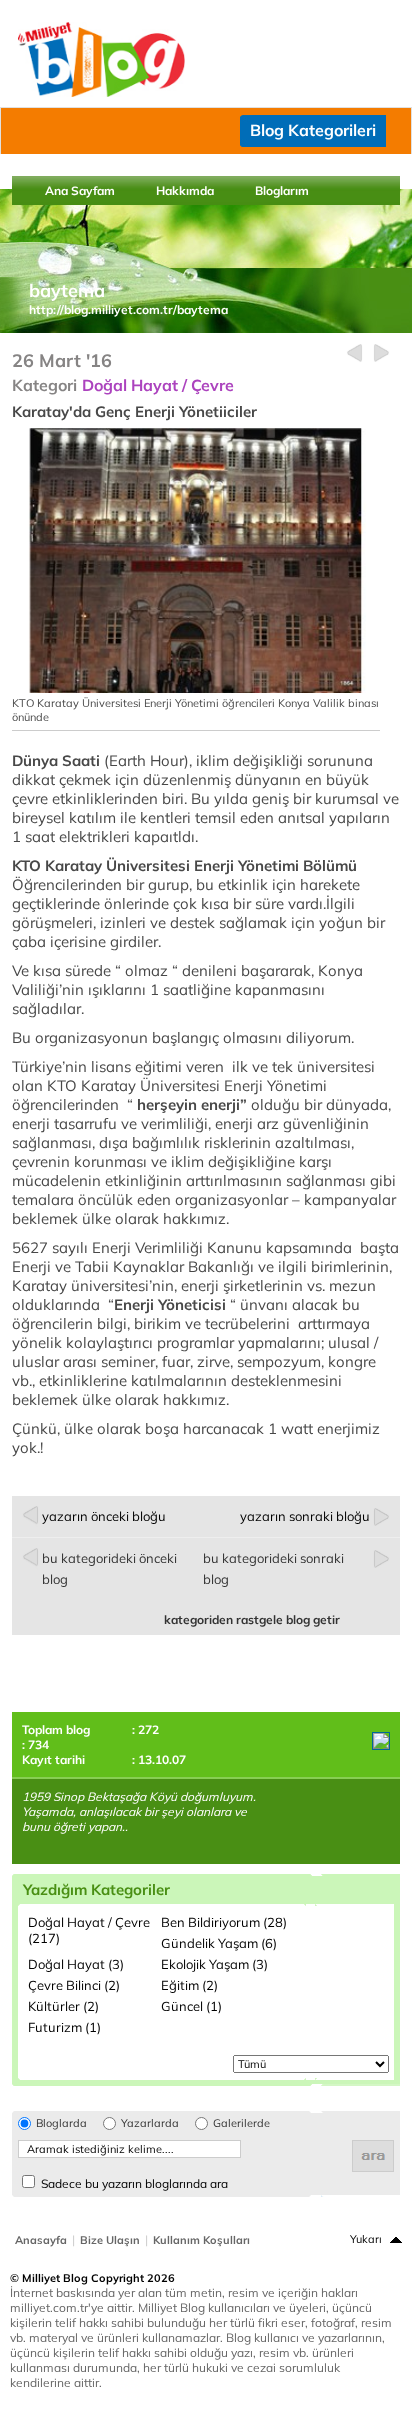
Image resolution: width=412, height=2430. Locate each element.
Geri (354, 353)
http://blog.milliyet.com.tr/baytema (128, 309)
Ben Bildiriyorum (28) (224, 1922)
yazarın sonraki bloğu (305, 1516)
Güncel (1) (191, 2006)
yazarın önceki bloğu (104, 1516)
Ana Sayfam (80, 190)
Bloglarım (282, 190)
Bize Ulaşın (110, 2240)
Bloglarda (61, 2123)
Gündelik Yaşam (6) (219, 1943)
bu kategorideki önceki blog (109, 1568)
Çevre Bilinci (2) (74, 1985)
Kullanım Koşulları (201, 2240)
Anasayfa (41, 2240)
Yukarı (366, 2239)
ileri (381, 353)
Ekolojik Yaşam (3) (214, 1964)
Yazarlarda (150, 2123)
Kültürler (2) (63, 2006)
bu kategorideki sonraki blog (273, 1568)
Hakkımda (185, 190)
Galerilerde (241, 2123)
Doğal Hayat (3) (76, 1964)
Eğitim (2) (189, 1985)
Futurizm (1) (64, 2027)
